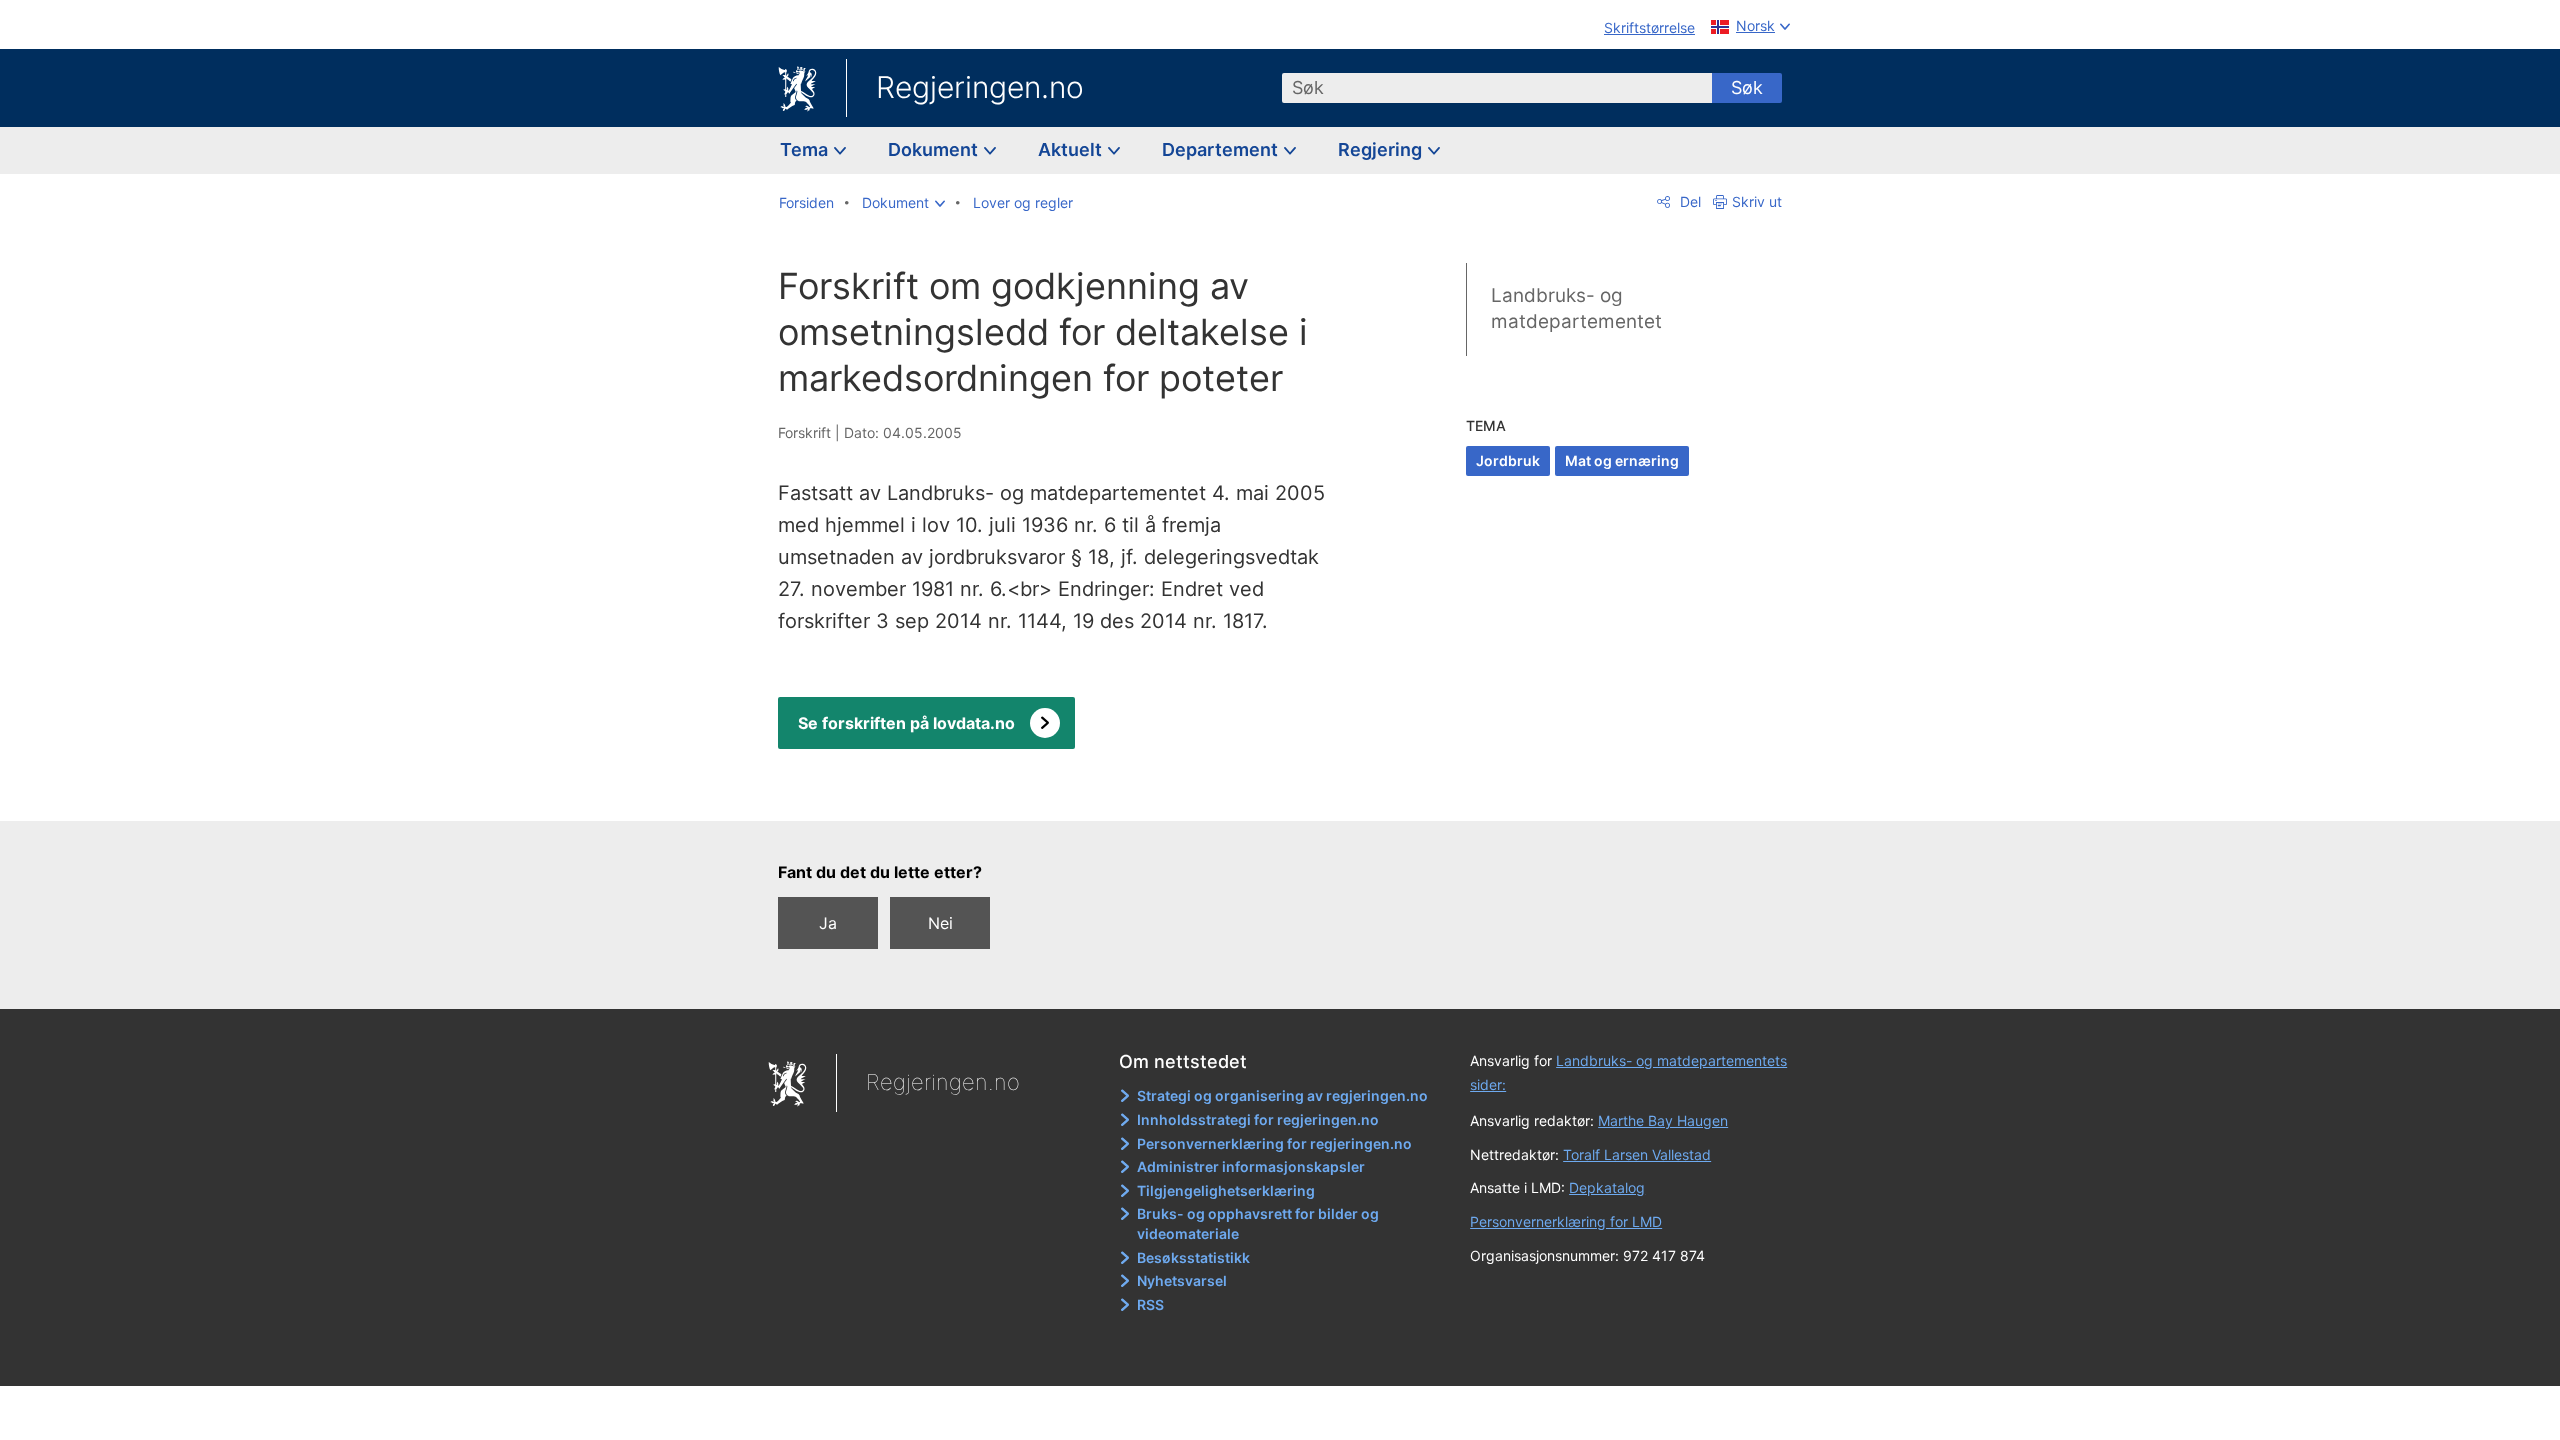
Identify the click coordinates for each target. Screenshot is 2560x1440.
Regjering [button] (1382, 149)
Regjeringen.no (980, 87)
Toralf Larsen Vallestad (1637, 1154)
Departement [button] (1222, 149)
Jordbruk (1508, 460)
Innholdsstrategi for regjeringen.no (1258, 1119)
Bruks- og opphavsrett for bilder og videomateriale (1258, 1223)
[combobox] (1497, 88)
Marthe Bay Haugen (1663, 1120)
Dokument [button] (935, 149)
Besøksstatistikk (1193, 1257)
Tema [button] (806, 149)
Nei (940, 923)
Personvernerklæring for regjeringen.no (1274, 1143)
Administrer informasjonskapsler (1251, 1166)
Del (1688, 201)
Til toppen (1068, 792)
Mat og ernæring (1622, 460)
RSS (1150, 1304)
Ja (828, 923)
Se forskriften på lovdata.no (906, 723)
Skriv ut (1757, 201)
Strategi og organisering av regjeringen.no (1282, 1095)
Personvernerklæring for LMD (1566, 1221)
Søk (1747, 87)
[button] (903, 203)
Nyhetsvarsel (1182, 1280)
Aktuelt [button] (1072, 149)
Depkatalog (1607, 1187)
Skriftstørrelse (1649, 27)
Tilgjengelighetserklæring (1226, 1190)
